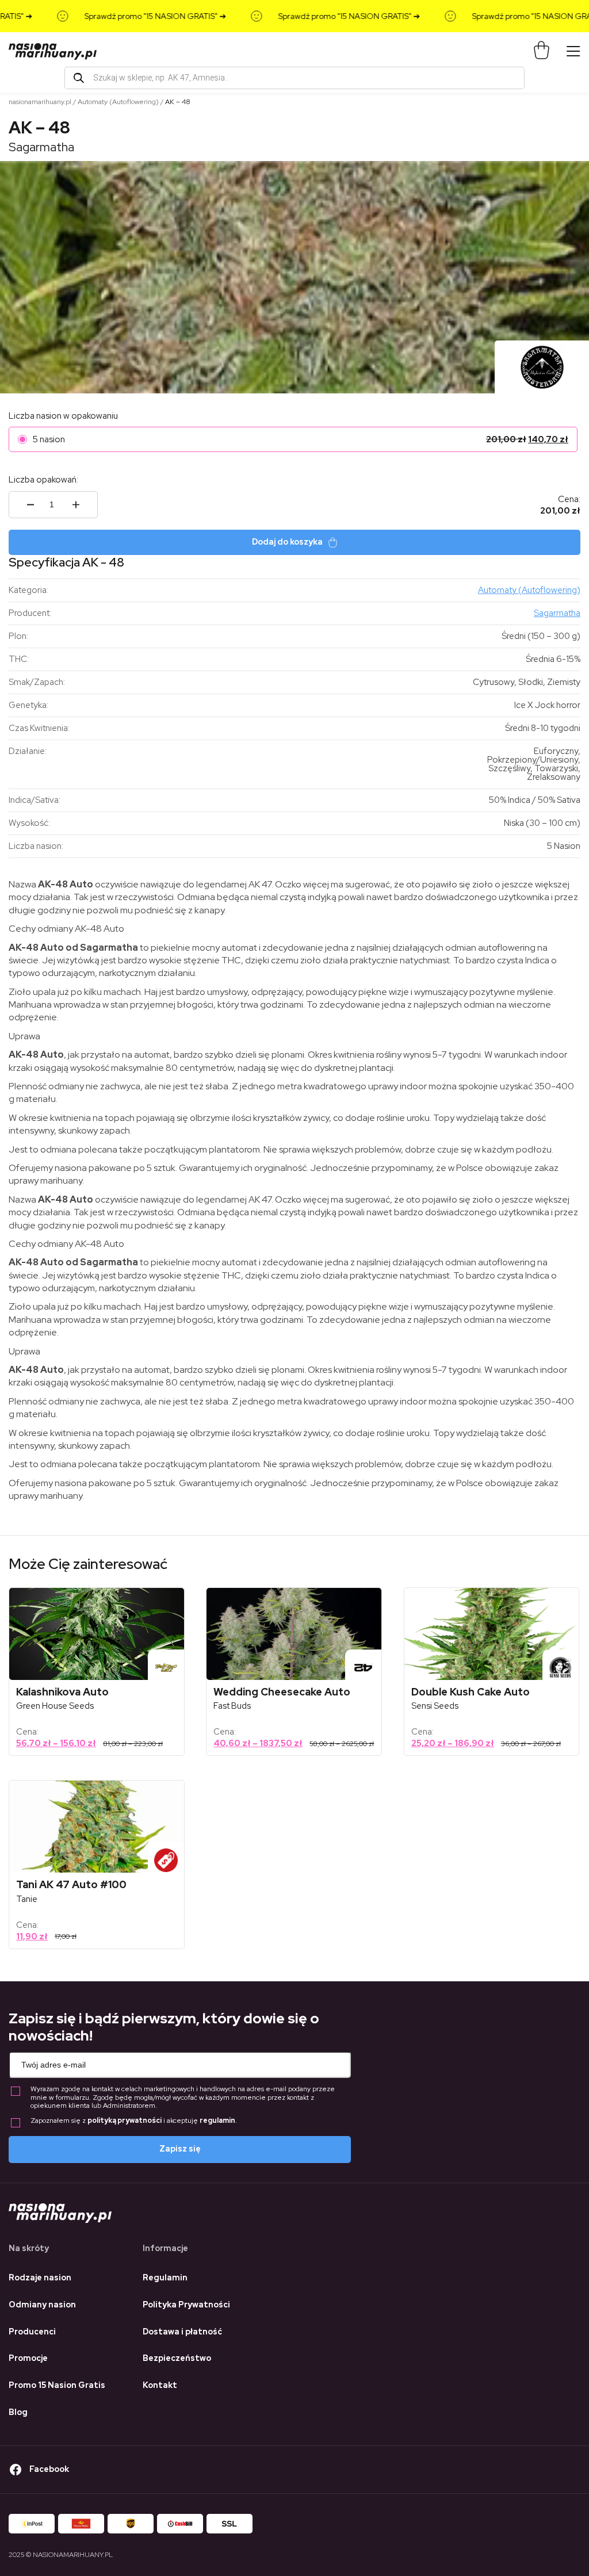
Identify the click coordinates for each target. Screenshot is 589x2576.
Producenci (32, 2332)
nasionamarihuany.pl (40, 102)
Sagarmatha (41, 147)
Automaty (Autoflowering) (118, 102)
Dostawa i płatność (182, 2332)
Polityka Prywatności (186, 2305)
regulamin (217, 2120)
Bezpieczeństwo (177, 2358)
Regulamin (165, 2278)
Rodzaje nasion (40, 2278)
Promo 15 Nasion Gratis (57, 2385)
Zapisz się (180, 2149)
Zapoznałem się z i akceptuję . (134, 2121)
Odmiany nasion (42, 2305)
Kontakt (160, 2385)
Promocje (28, 2358)
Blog (18, 2412)
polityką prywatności (125, 2120)
